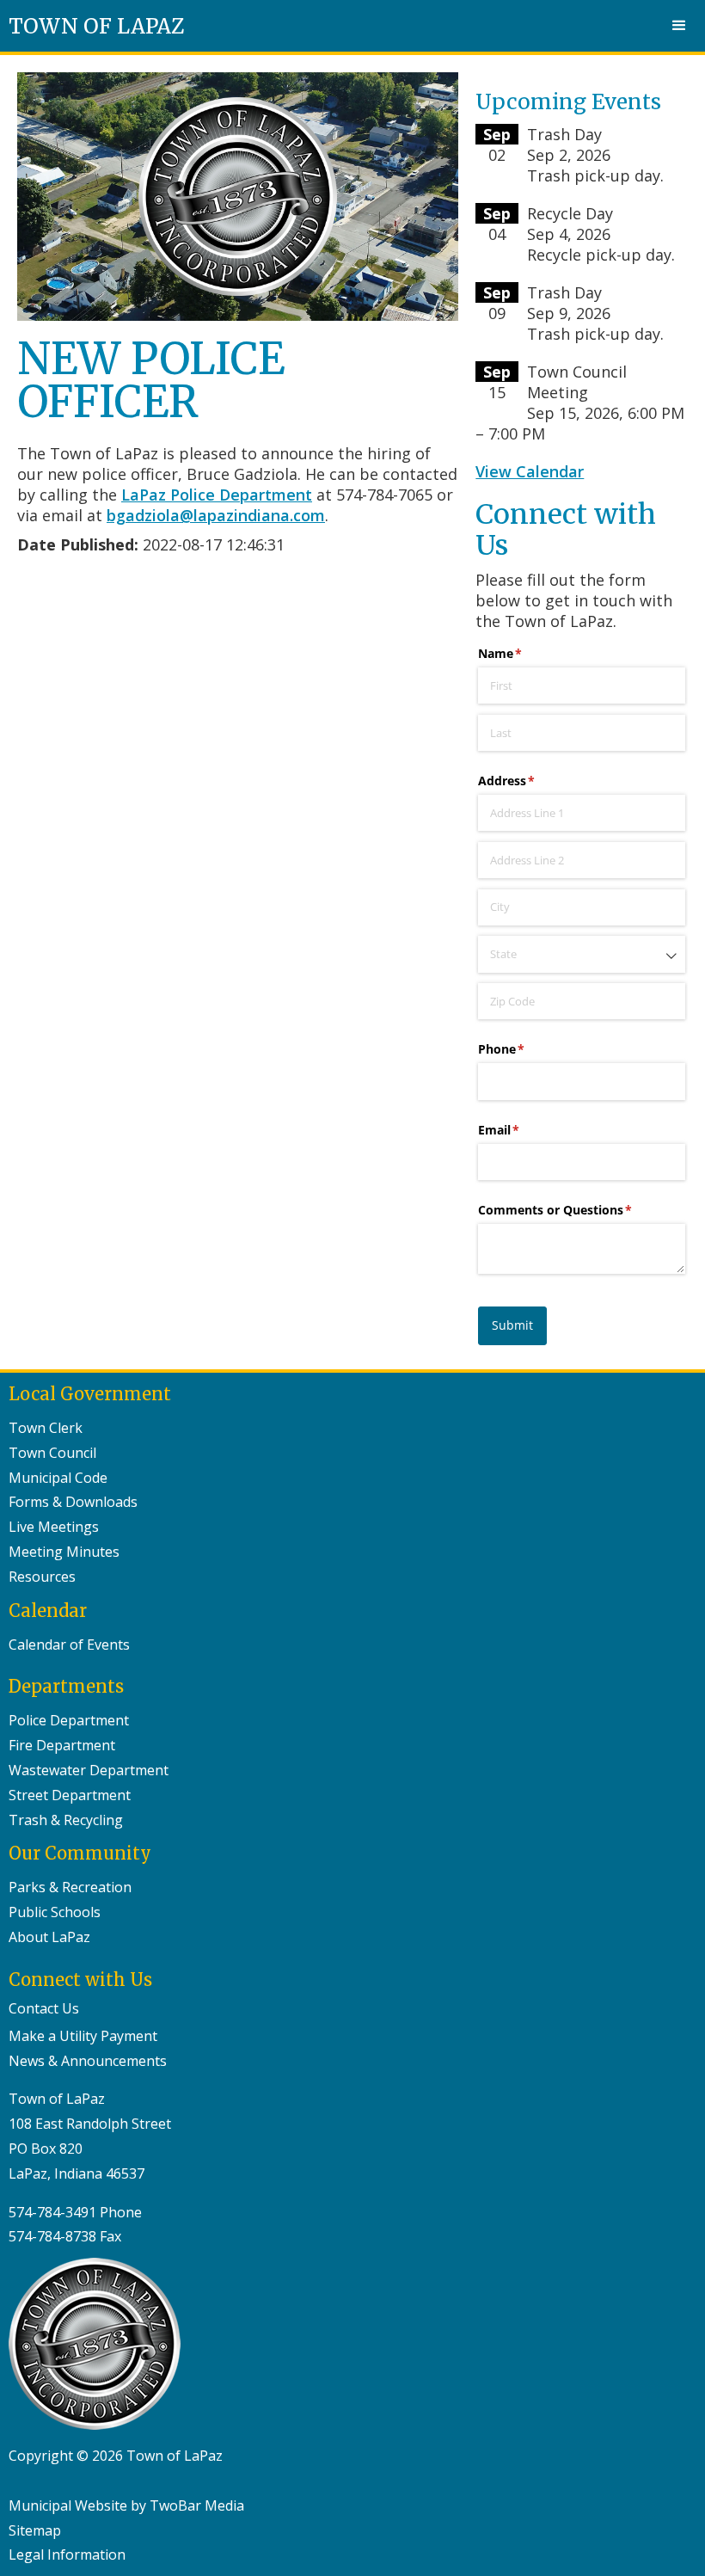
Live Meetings (54, 1527)
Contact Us (44, 2008)
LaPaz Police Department (217, 495)
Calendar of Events (69, 1645)
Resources (42, 1577)
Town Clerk (46, 1428)
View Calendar (530, 471)
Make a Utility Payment (83, 2036)
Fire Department (62, 1745)
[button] (679, 26)
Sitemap (35, 2530)
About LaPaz (49, 1937)
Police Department (69, 1720)
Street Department (70, 1795)
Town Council (52, 1453)
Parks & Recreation (70, 1887)
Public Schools (55, 1912)
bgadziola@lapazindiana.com (216, 515)
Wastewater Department (89, 1770)
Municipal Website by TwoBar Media (126, 2505)
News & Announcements (88, 2061)
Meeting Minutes (64, 1552)
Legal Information (67, 2554)
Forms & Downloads (73, 1502)
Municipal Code (58, 1478)
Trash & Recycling (66, 1820)
